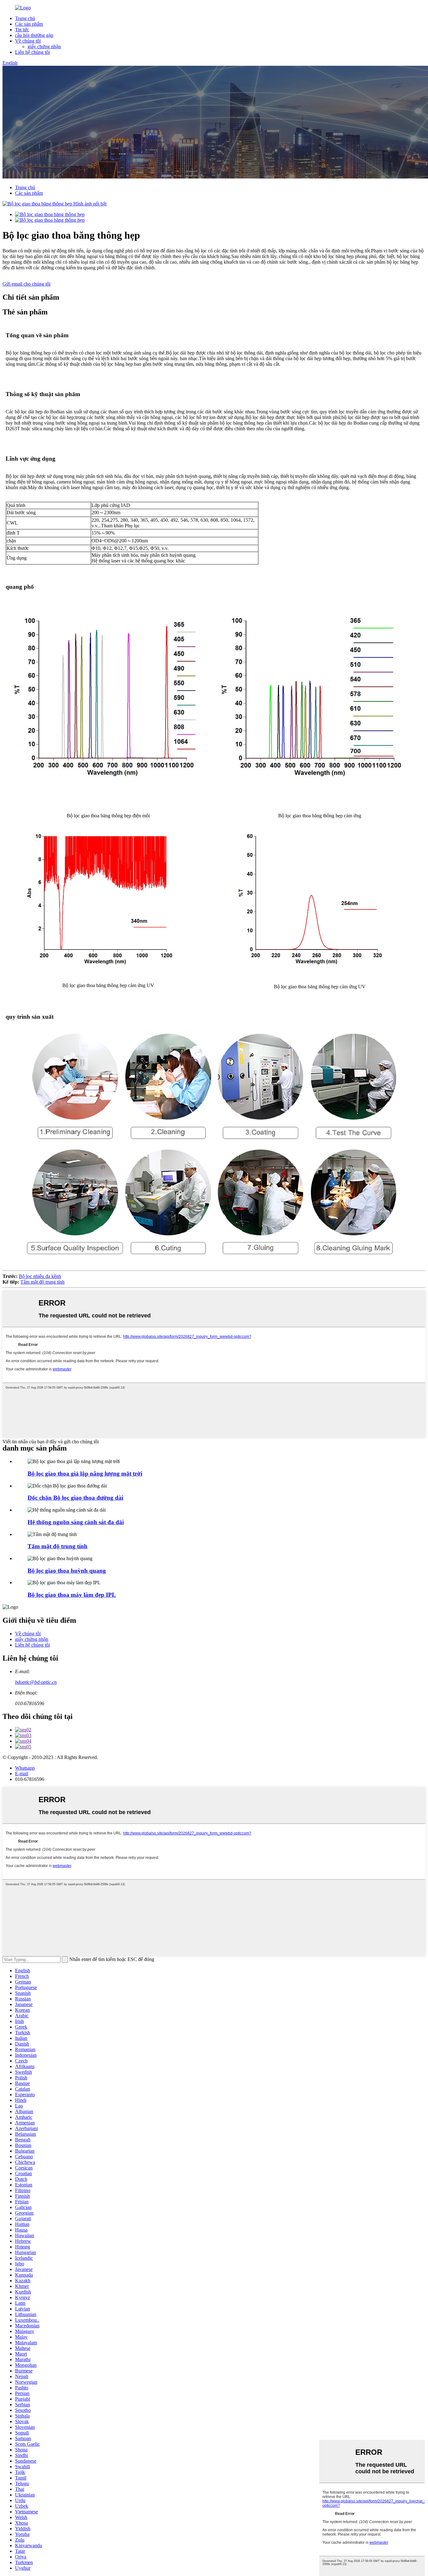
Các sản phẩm (29, 24)
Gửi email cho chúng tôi (26, 284)
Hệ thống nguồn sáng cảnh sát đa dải (76, 1522)
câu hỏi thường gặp (34, 35)
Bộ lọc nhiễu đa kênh (40, 1276)
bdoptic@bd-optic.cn (36, 1682)
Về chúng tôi (28, 41)
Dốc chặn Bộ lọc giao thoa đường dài (75, 1498)
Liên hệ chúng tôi (32, 52)
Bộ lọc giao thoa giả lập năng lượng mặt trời (85, 1474)
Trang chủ (25, 18)
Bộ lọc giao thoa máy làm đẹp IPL (72, 1595)
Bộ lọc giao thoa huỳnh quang (67, 1571)
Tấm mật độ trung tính (42, 1282)
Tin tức (22, 30)
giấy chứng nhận (44, 47)
